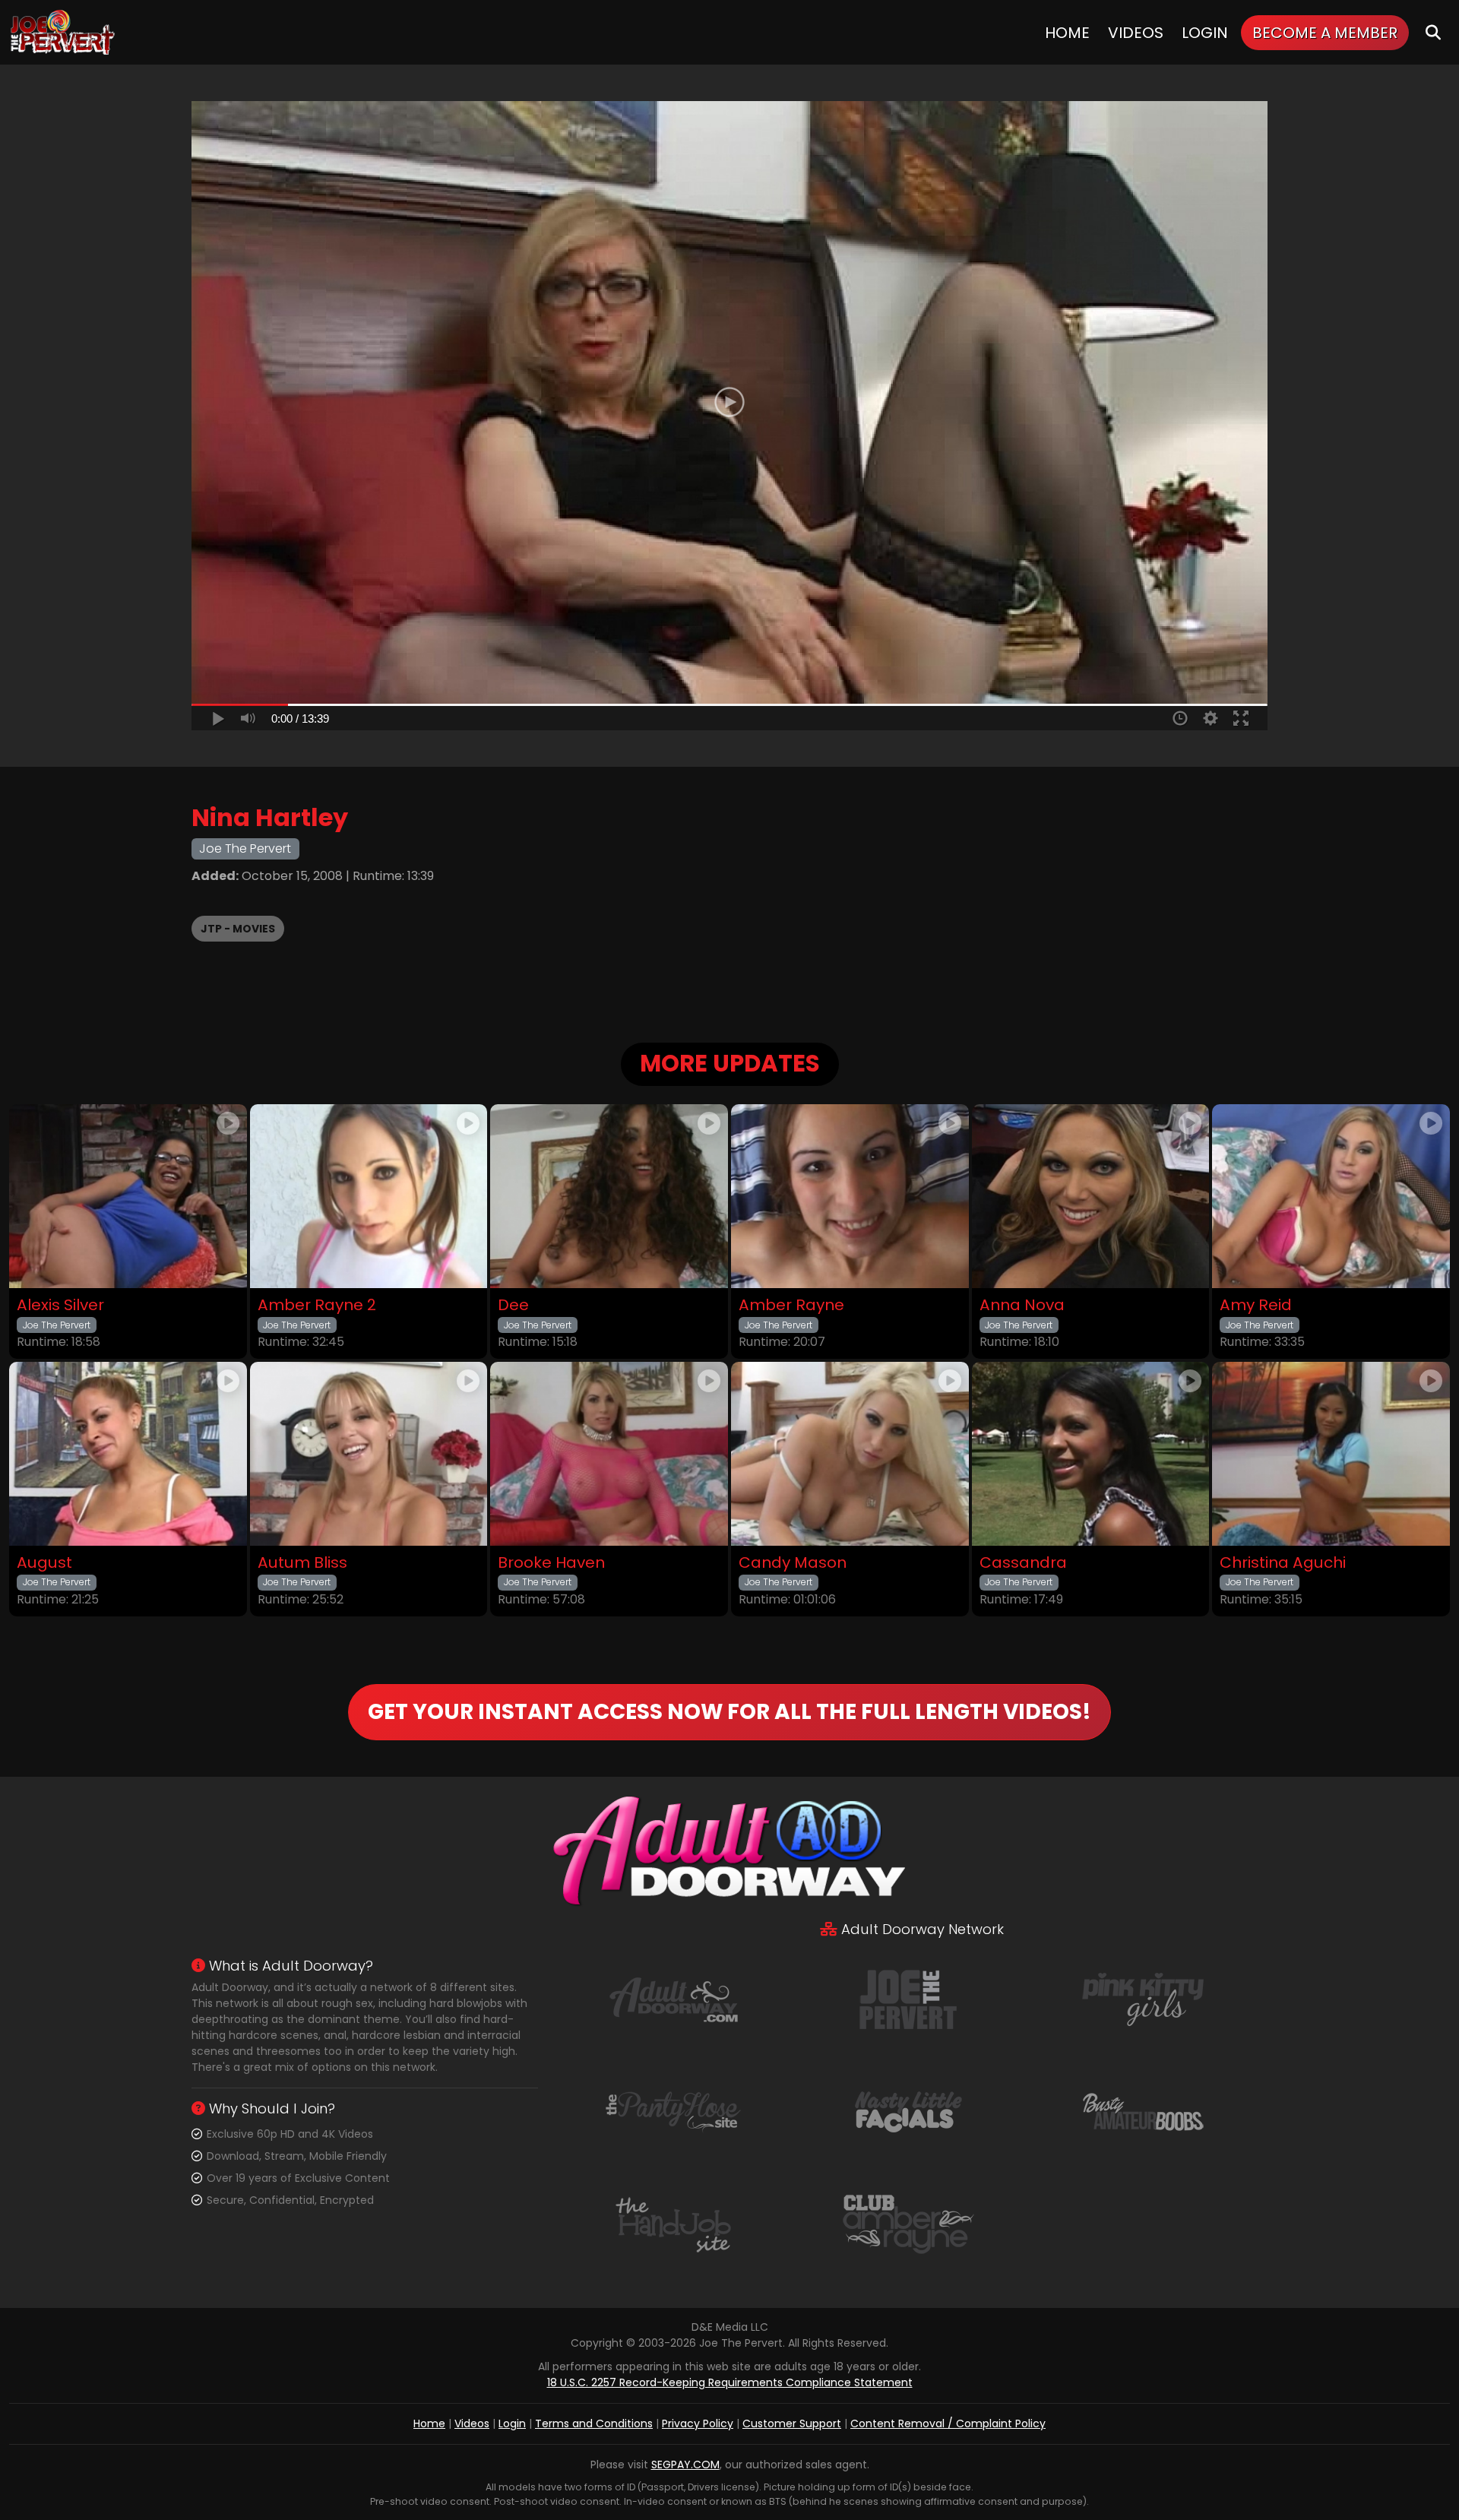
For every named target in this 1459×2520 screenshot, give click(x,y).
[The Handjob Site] (673, 2224)
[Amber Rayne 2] (369, 1196)
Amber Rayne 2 (317, 1305)
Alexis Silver (60, 1305)
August (44, 1563)
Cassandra (1023, 1563)
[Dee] (609, 1196)
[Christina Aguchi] (1331, 1454)
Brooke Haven (551, 1563)
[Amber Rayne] (850, 1196)
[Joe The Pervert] (64, 32)
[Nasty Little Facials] (908, 2111)
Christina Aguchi (1283, 1563)
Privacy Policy (698, 2423)
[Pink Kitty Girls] (1143, 1999)
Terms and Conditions (594, 2423)
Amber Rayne (791, 1305)
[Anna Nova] (1091, 1196)
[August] (128, 1454)
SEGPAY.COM (685, 2465)
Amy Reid (1256, 1305)
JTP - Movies (238, 929)
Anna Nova (1022, 1305)
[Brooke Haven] (609, 1454)
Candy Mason (793, 1563)
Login (1205, 33)
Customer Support (792, 2423)
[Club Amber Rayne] (908, 2224)
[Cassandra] (1091, 1454)
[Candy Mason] (850, 1454)
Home (1067, 33)
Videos (1136, 33)
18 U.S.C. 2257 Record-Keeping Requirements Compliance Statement (730, 2382)
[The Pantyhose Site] (673, 2111)
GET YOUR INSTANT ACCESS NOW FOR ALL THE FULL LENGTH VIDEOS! (729, 1712)
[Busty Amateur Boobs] (1143, 2111)
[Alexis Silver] (128, 1196)
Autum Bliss (302, 1563)
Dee (513, 1305)
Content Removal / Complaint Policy (948, 2423)
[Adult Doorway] (673, 1999)
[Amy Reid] (1331, 1196)
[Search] (1433, 32)
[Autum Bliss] (369, 1454)
